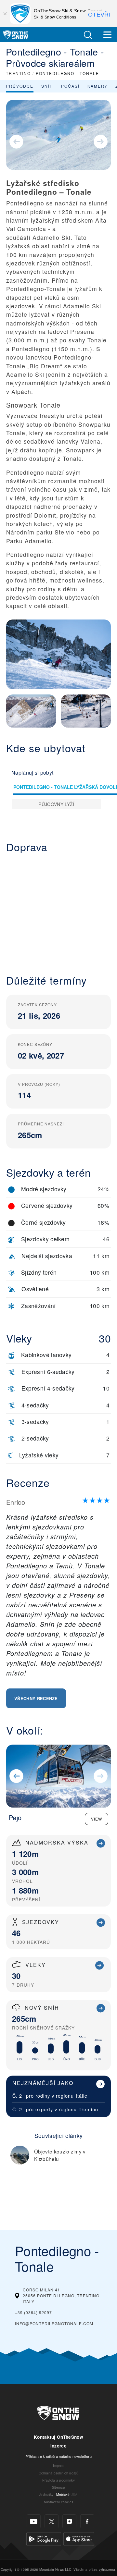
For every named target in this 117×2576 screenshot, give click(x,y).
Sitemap (58, 2487)
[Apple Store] (79, 2538)
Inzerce (58, 2446)
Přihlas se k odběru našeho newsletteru (58, 2456)
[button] (88, 35)
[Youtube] (34, 2521)
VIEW (97, 1819)
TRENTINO (18, 73)
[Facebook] (87, 2521)
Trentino (88, 2109)
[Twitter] (52, 2521)
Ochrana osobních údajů (58, 2473)
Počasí (70, 86)
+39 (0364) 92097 (33, 2312)
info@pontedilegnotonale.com (54, 2323)
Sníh (47, 86)
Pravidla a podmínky (58, 2480)
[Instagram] (69, 2521)
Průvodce (20, 86)
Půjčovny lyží (56, 804)
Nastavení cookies (58, 2502)
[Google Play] (44, 2538)
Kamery (97, 86)
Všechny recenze (36, 1698)
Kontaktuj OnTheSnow (58, 2437)
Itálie (82, 2096)
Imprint (58, 2466)
